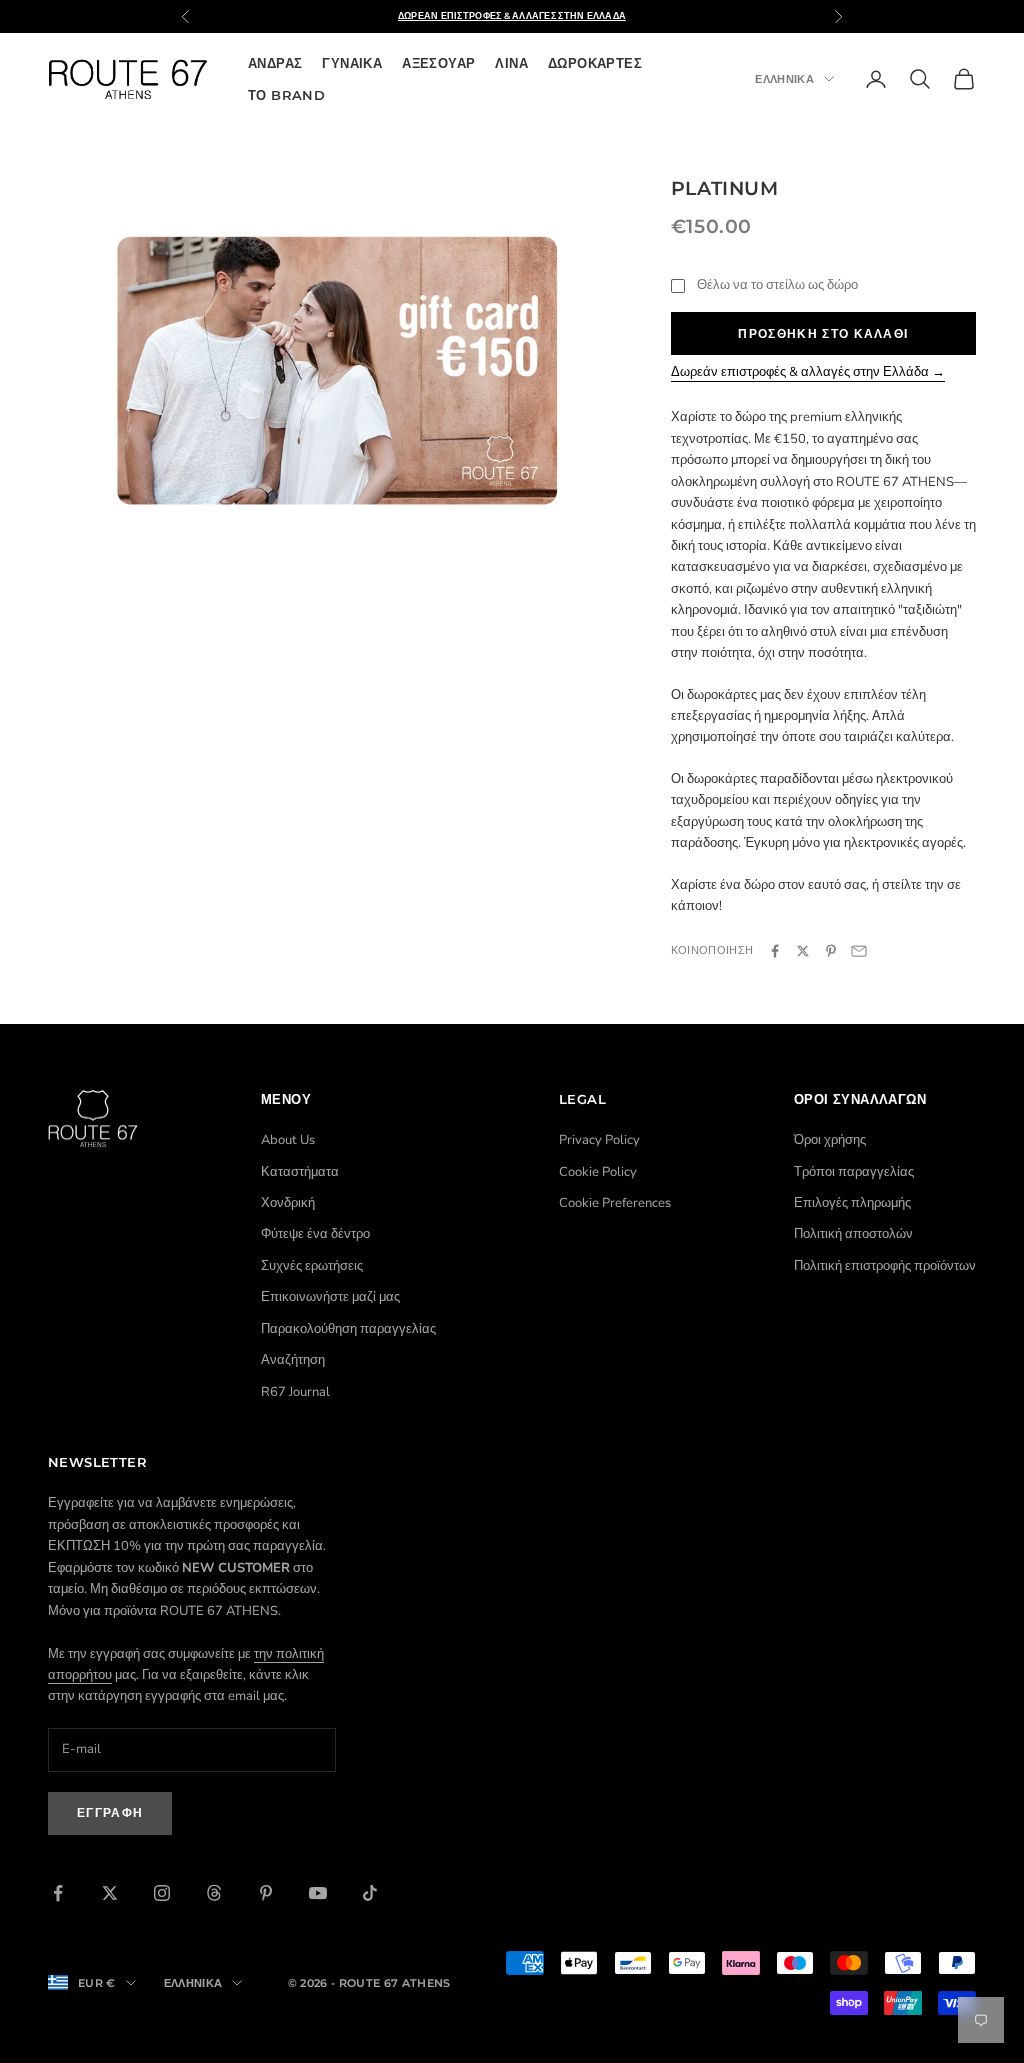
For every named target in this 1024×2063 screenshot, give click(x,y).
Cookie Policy (598, 1172)
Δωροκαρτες (595, 63)
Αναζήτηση (293, 1360)
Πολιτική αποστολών (853, 1234)
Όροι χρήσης (830, 1140)
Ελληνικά (784, 79)
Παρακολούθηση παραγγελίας (348, 1329)
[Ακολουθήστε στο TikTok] (370, 1893)
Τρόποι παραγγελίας (854, 1172)
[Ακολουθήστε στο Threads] (214, 1893)
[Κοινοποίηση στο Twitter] (803, 951)
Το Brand (286, 95)
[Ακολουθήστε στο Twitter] (110, 1893)
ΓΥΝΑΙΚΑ (352, 63)
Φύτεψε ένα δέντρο (315, 1234)
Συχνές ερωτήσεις (312, 1266)
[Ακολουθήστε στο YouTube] (318, 1893)
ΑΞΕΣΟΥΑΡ (438, 63)
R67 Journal (295, 1392)
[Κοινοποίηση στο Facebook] (775, 951)
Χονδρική (288, 1203)
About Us (288, 1140)
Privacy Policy (599, 1140)
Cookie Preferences (615, 1203)
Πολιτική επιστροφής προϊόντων (885, 1266)
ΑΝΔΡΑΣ (275, 63)
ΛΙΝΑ (511, 63)
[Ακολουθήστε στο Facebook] (58, 1893)
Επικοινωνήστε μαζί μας (330, 1297)
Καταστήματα (300, 1172)
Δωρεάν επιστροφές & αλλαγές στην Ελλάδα (512, 15)
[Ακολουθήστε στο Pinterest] (266, 1893)
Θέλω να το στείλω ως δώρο (777, 285)
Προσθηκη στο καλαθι (823, 333)
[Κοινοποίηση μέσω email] (859, 951)
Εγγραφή (110, 1812)
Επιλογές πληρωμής (852, 1203)
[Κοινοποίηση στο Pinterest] (831, 951)
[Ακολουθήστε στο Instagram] (162, 1893)
